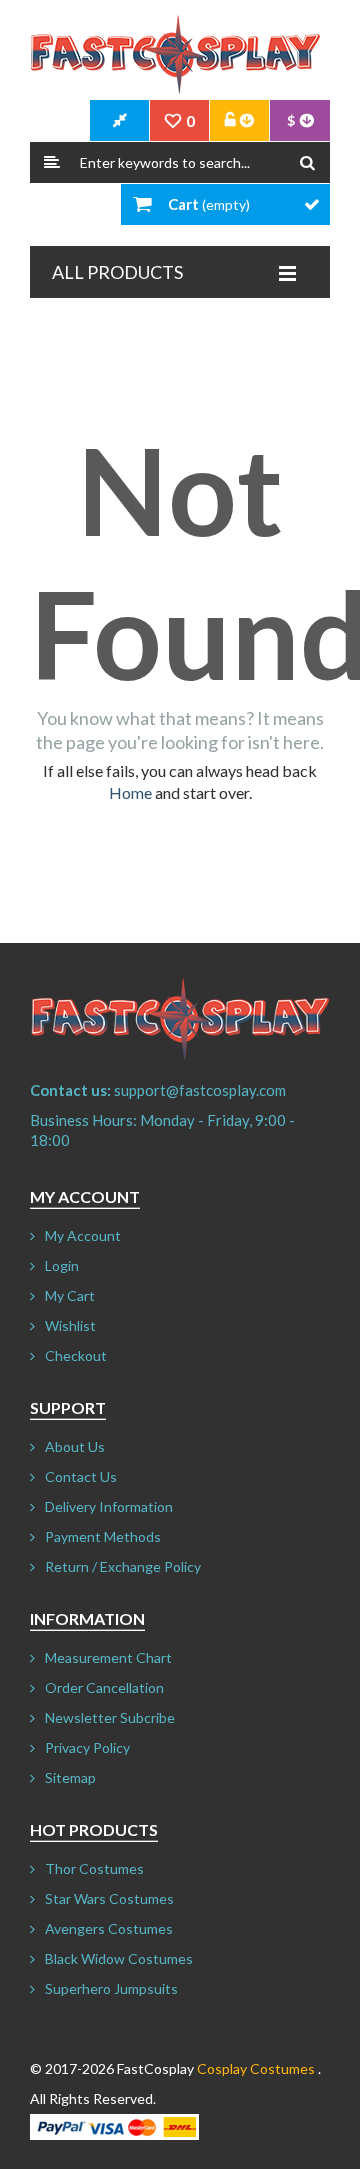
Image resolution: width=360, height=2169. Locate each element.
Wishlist (70, 1325)
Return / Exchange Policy (123, 1566)
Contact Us (81, 1476)
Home (130, 792)
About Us (75, 1446)
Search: (52, 162)
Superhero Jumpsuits (111, 1988)
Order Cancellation (104, 1687)
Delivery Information (109, 1506)
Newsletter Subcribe (110, 1717)
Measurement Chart (108, 1657)
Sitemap (70, 1777)
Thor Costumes (94, 1868)
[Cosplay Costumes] (175, 55)
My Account (83, 1235)
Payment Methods (103, 1536)
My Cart (70, 1295)
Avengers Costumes (109, 1928)
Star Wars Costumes (109, 1898)
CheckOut (120, 121)
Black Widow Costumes (119, 1958)
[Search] (307, 162)
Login (62, 1265)
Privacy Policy (87, 1747)
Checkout (76, 1355)
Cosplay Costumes (256, 2068)
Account (240, 121)
